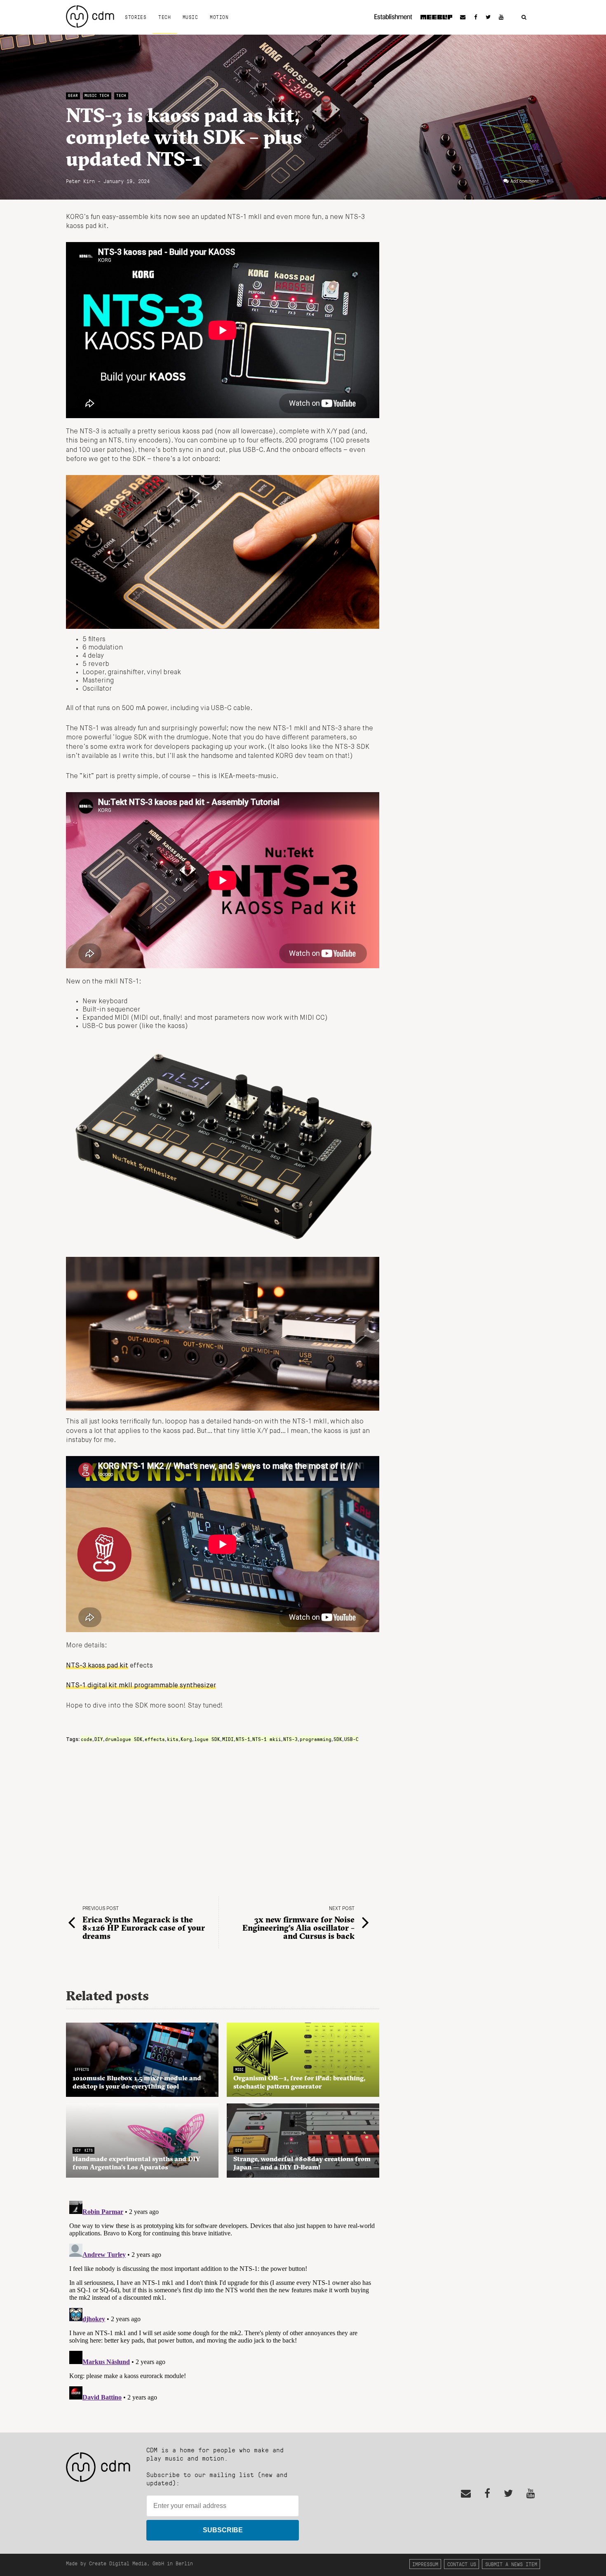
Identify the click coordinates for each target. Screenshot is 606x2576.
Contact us (462, 2564)
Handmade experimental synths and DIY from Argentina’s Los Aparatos (136, 2163)
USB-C (351, 1739)
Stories (136, 17)
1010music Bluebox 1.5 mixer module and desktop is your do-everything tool (137, 2082)
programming (316, 1739)
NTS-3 (290, 1739)
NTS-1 (243, 1739)
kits (173, 1739)
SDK (338, 1739)
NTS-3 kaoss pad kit (97, 1666)
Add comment (525, 181)
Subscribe (223, 2530)
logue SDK (207, 1739)
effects (155, 1739)
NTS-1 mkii (267, 1739)
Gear (73, 95)
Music (190, 17)
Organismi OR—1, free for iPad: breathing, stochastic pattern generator (299, 2082)
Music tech (97, 95)
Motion (219, 17)
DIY (99, 1739)
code (87, 1739)
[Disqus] (223, 2301)
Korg (186, 1739)
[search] (524, 18)
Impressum (425, 2564)
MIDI (228, 1739)
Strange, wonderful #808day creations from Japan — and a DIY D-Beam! (302, 2163)
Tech (164, 17)
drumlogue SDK (124, 1739)
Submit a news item (511, 2564)
